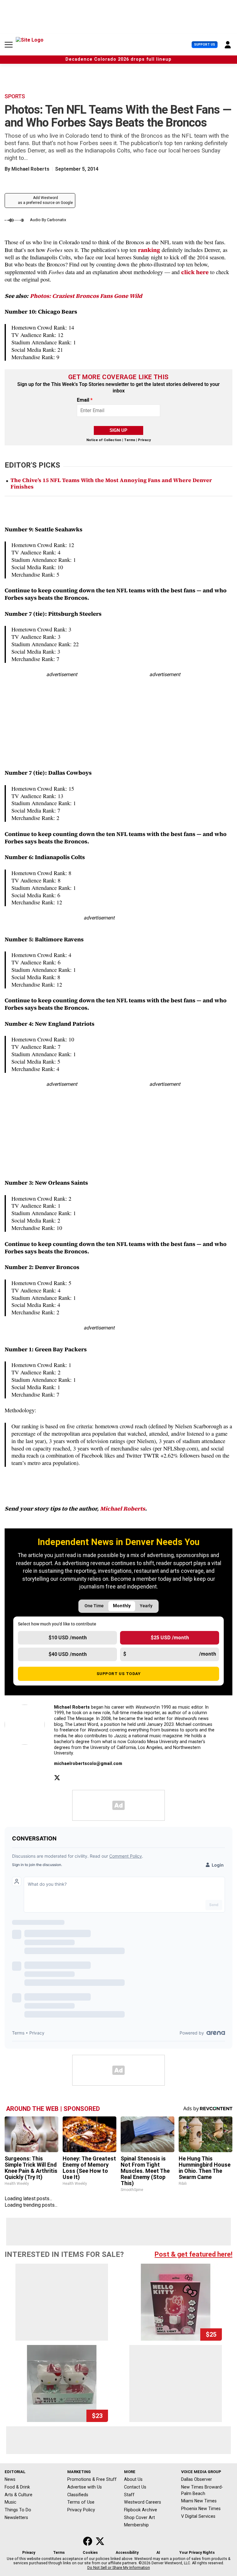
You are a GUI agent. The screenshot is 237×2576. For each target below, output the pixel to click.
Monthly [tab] (122, 1606)
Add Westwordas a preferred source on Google (45, 200)
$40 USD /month (68, 1654)
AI (158, 2553)
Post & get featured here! (193, 2254)
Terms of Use (81, 2502)
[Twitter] (57, 1778)
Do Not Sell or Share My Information (119, 2568)
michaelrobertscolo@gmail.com (88, 1764)
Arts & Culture (19, 2495)
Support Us (205, 45)
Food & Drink (17, 2487)
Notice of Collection (104, 440)
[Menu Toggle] (9, 45)
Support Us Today (119, 1673)
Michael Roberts (30, 169)
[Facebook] (71, 1778)
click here (195, 272)
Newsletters (16, 2517)
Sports (15, 96)
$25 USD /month (170, 1638)
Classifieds (78, 2495)
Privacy (144, 440)
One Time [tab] (94, 1606)
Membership (136, 2525)
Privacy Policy (81, 2510)
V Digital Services (198, 2516)
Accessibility (127, 2553)
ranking (149, 250)
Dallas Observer (197, 2479)
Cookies (90, 2553)
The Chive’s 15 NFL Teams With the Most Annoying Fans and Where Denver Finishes (111, 484)
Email (85, 400)
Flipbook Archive (141, 2510)
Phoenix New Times (201, 2509)
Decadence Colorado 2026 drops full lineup (118, 59)
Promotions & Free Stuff (92, 2479)
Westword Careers (143, 2502)
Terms (130, 440)
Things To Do (18, 2510)
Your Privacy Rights (197, 2553)
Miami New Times (199, 2501)
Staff (129, 2495)
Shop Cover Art (139, 2517)
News (10, 2479)
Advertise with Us (85, 2487)
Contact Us (135, 2487)
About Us (133, 2479)
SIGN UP (118, 430)
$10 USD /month (68, 1638)
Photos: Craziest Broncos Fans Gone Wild (86, 296)
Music (10, 2502)
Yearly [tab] (146, 1606)
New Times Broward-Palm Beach (202, 2490)
